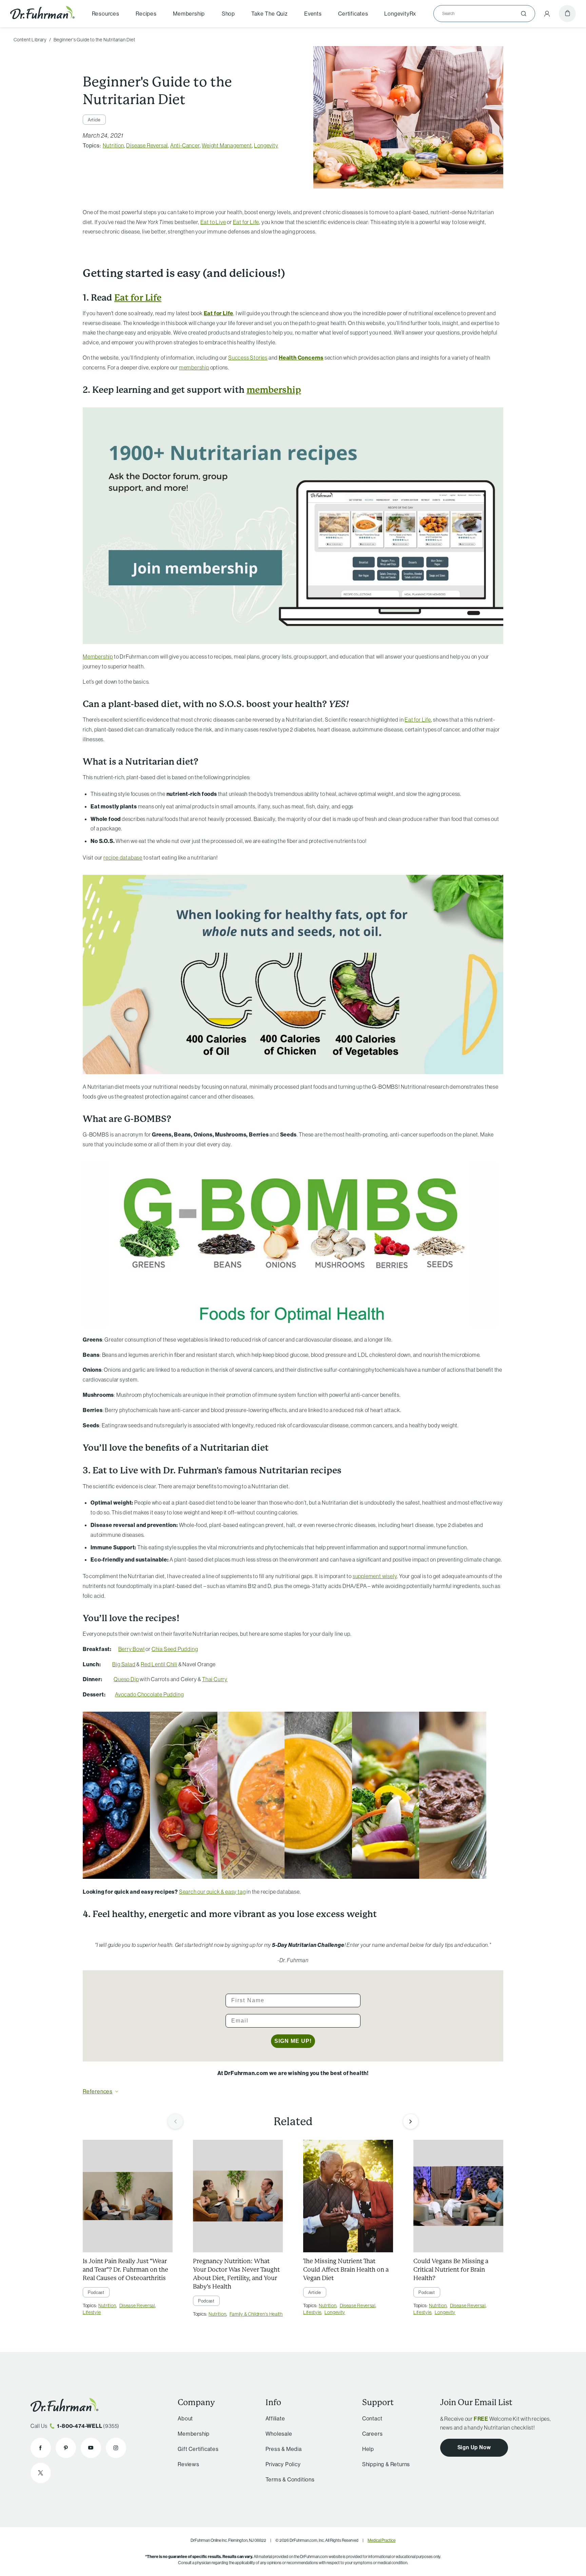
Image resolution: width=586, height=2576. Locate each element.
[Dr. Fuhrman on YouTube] (91, 2448)
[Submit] (524, 14)
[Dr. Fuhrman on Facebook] (41, 2448)
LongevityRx (400, 14)
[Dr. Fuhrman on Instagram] (116, 2448)
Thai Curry (215, 1679)
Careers (373, 2434)
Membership (189, 14)
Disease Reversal (147, 145)
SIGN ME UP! (293, 2041)
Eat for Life (246, 222)
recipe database (123, 858)
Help (368, 2449)
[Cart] (567, 14)
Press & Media (284, 2449)
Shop (228, 14)
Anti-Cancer (185, 145)
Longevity (266, 145)
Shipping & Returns (386, 2464)
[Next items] (411, 2121)
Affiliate (275, 2418)
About (185, 2418)
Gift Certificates (198, 2449)
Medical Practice (382, 2540)
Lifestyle (92, 2312)
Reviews (189, 2464)
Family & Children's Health (256, 2314)
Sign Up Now (474, 2447)
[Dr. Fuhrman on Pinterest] (66, 2448)
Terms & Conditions (290, 2479)
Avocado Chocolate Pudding (149, 1694)
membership (194, 367)
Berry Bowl (132, 1649)
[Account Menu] (547, 14)
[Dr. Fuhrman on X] (41, 2473)
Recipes (146, 14)
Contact (372, 2418)
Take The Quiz (269, 14)
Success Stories (248, 358)
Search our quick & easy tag (212, 1892)
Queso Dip (126, 1679)
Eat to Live (213, 222)
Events (313, 14)
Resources (106, 14)
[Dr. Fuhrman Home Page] (42, 13)
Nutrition (113, 145)
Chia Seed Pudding (175, 1649)
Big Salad (124, 1664)
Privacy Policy (283, 2464)
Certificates (353, 14)
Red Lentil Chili (159, 1664)
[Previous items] (175, 2121)
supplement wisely (375, 1576)
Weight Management (227, 145)
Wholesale (279, 2434)
